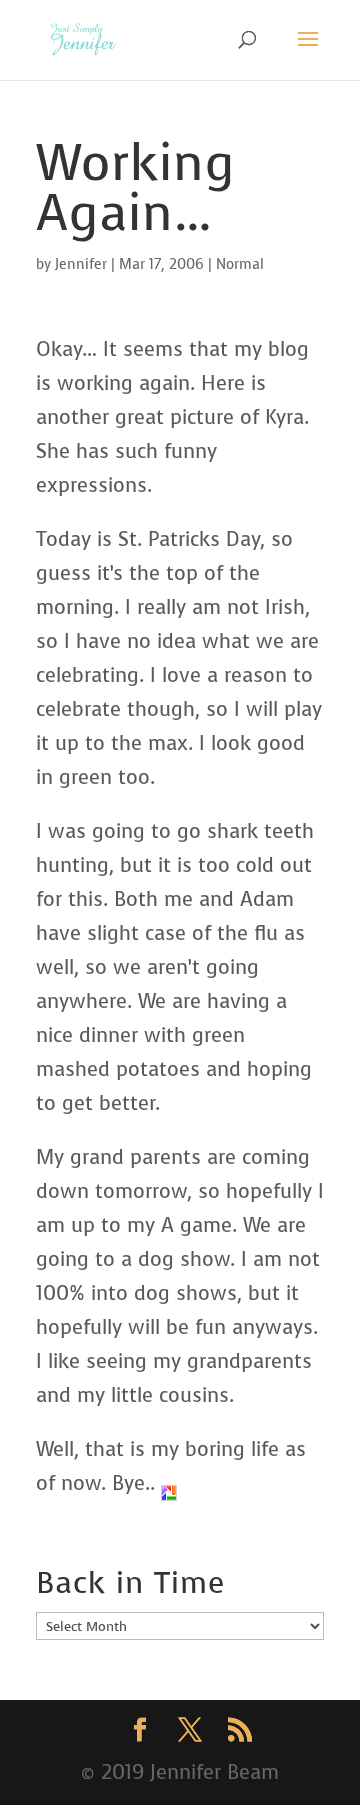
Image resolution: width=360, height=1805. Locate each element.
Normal (240, 264)
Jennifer (81, 264)
